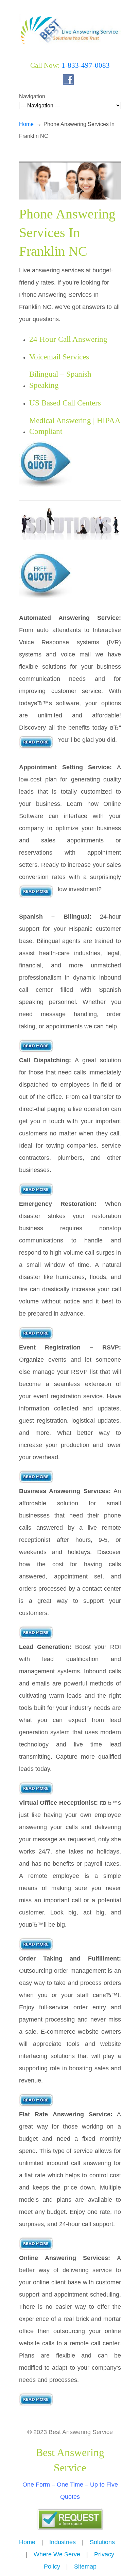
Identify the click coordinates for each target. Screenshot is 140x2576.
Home (26, 124)
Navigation (32, 96)
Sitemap (85, 2567)
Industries (63, 2542)
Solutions (102, 2542)
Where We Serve (57, 2554)
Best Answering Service (70, 27)
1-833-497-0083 (86, 65)
